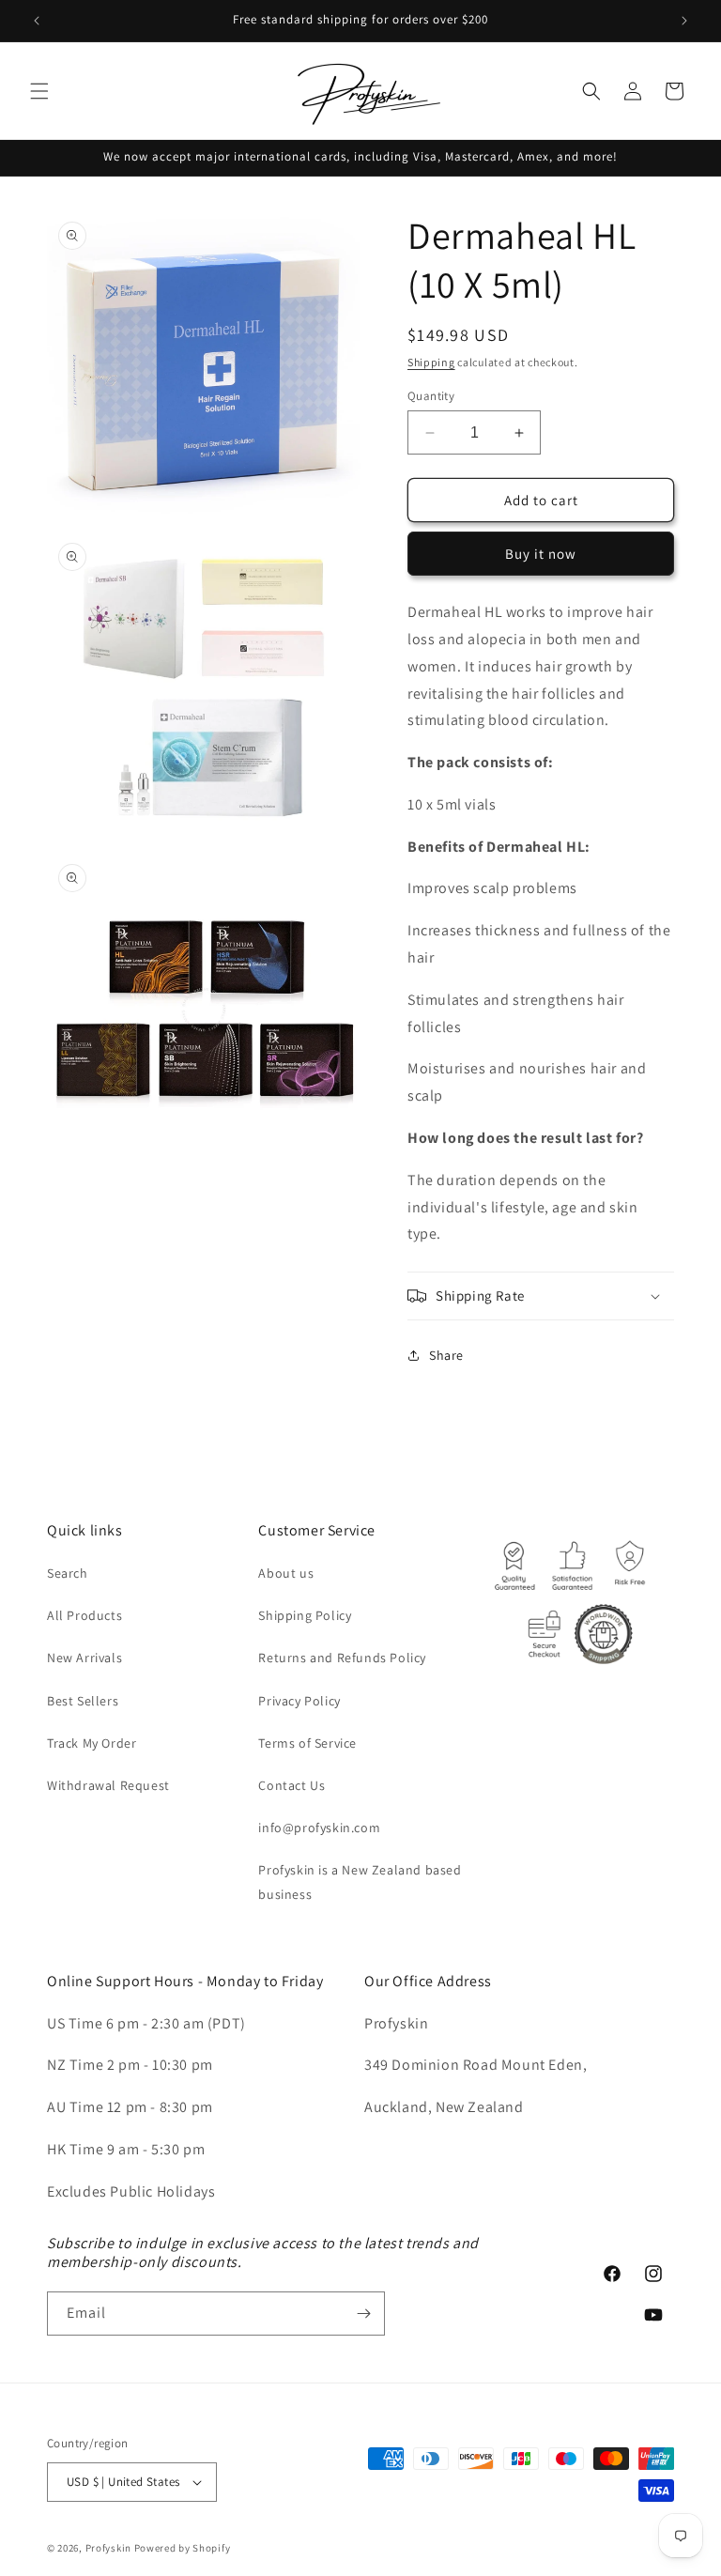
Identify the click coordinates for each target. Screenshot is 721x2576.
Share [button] (446, 1355)
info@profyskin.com (319, 1828)
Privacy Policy (299, 1701)
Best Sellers (83, 1701)
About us (286, 1573)
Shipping (431, 362)
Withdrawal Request (108, 1785)
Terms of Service (307, 1743)
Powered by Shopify (183, 2548)
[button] (39, 91)
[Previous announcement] (37, 21)
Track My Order (92, 1743)
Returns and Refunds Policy (342, 1658)
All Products (84, 1615)
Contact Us (291, 1785)
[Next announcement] (684, 21)
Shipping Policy (305, 1615)
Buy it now (541, 554)
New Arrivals (84, 1658)
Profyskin (108, 2548)
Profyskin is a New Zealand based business (360, 1882)
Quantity (431, 396)
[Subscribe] (363, 2314)
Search (68, 1573)
